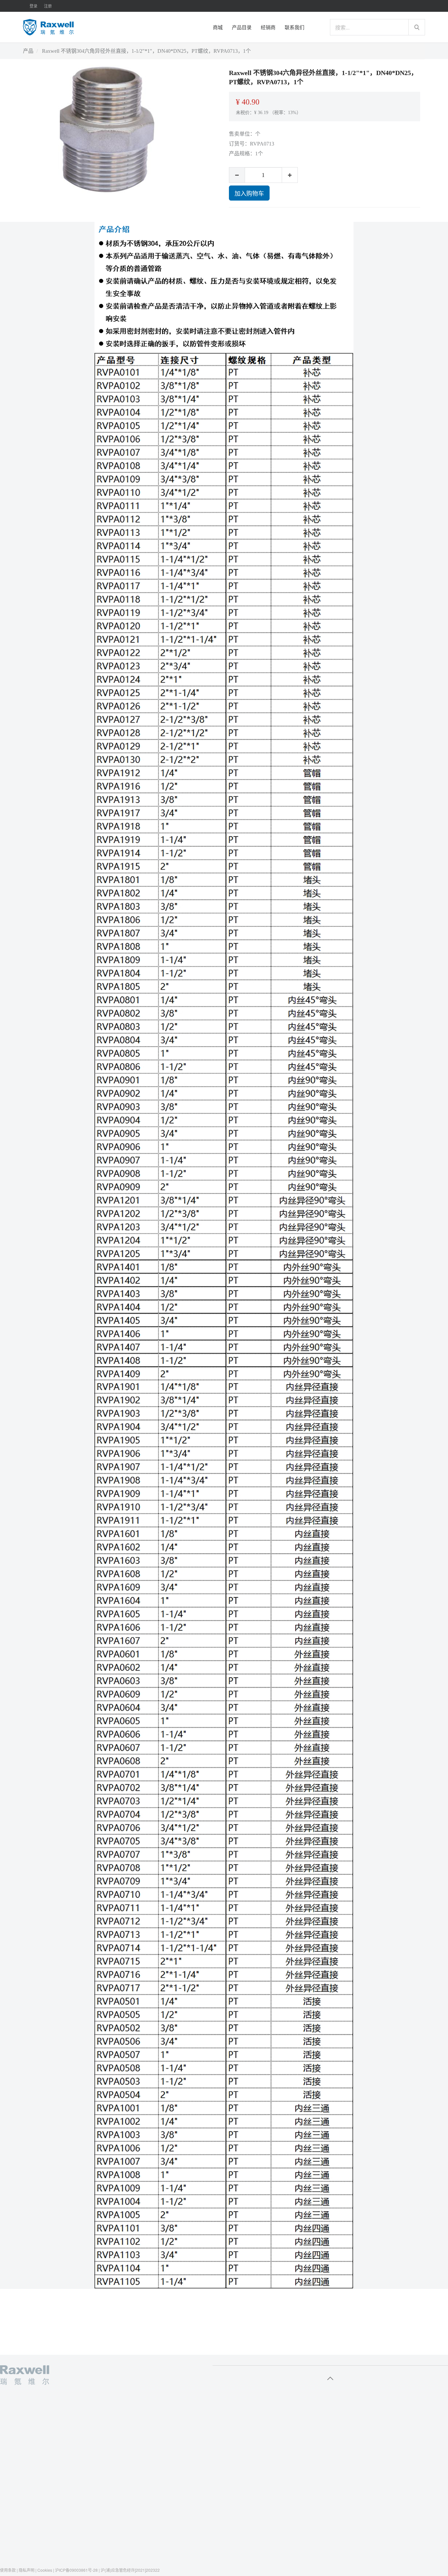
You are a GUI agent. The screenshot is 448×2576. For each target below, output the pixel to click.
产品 (28, 51)
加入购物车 (249, 193)
